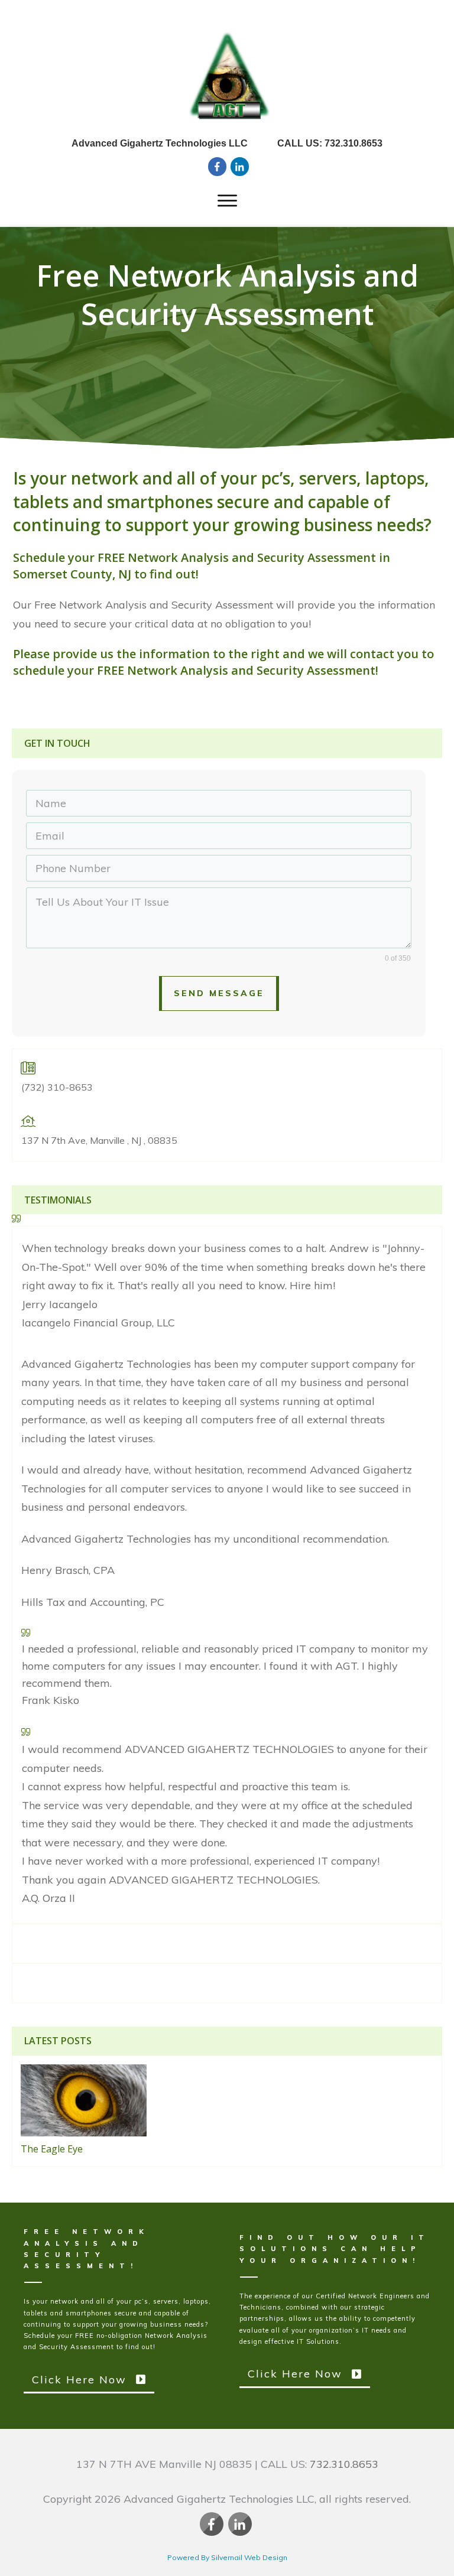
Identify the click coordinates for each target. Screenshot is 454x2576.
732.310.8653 (344, 2464)
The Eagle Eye (52, 2149)
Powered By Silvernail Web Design (227, 2557)
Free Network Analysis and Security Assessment (227, 295)
